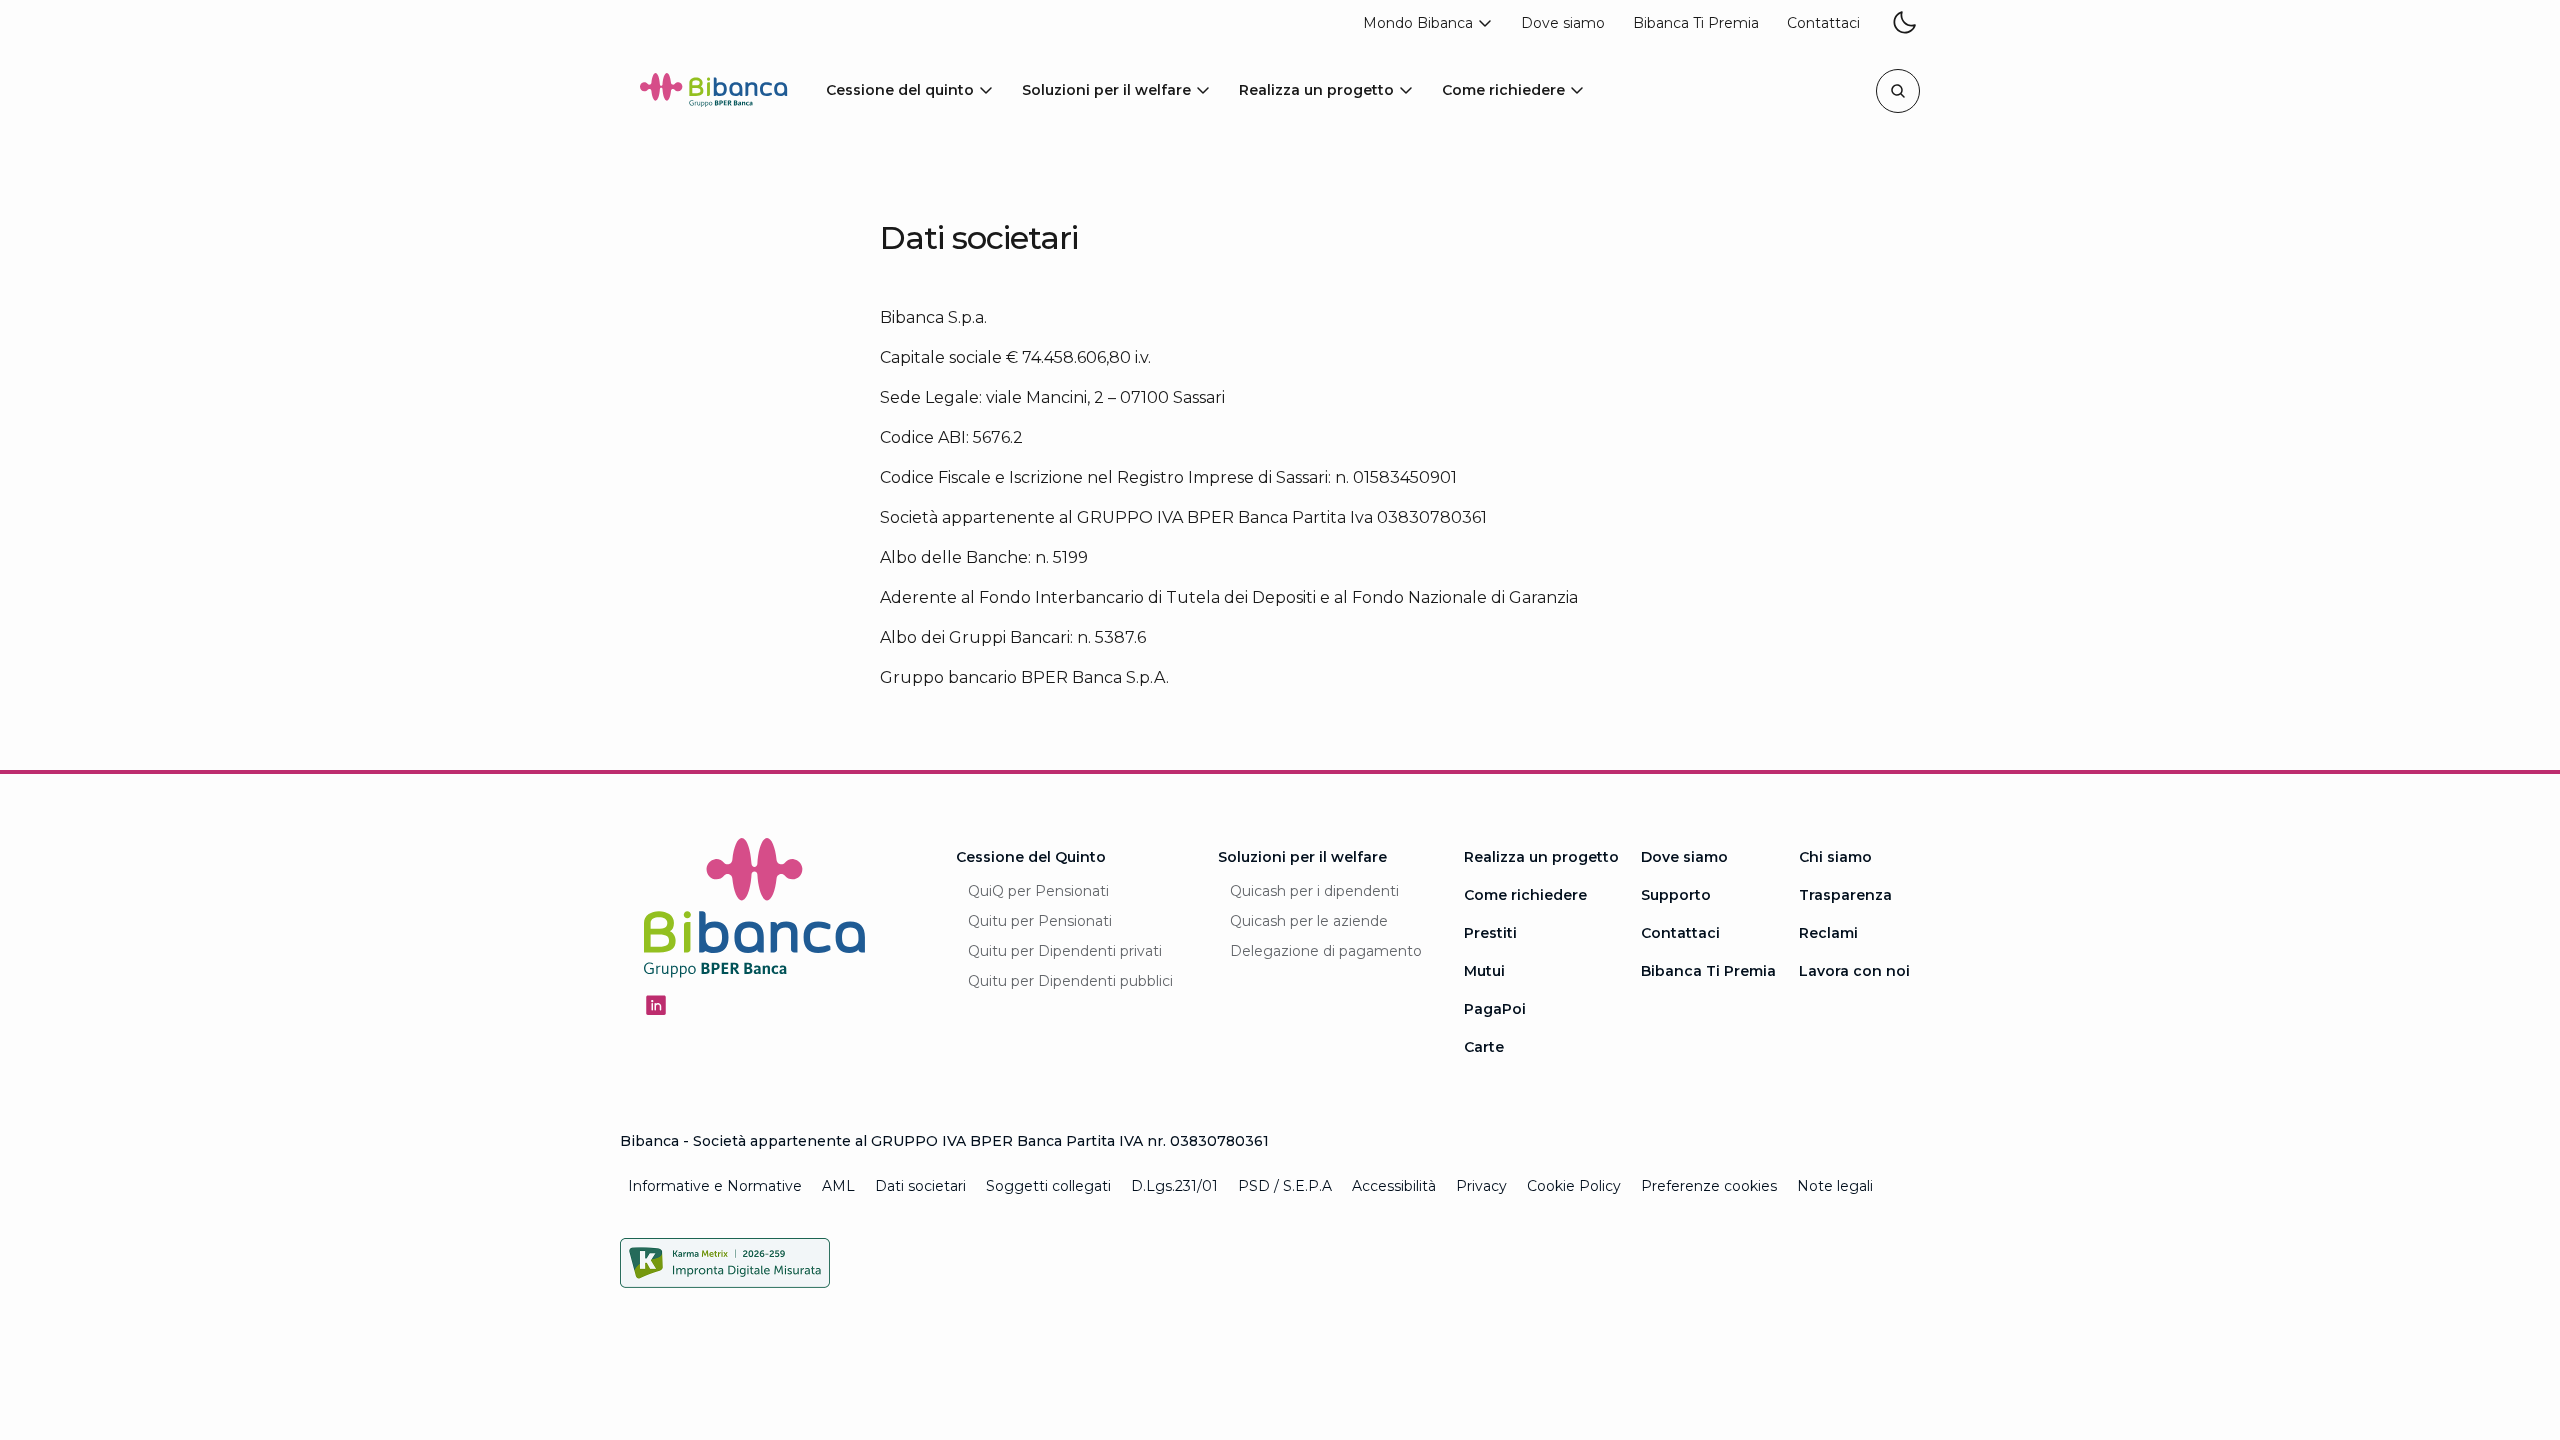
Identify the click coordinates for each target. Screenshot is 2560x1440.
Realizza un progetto (1541, 857)
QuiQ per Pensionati (1038, 891)
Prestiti (1490, 933)
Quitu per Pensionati (1040, 921)
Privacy (1481, 1186)
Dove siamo (1684, 857)
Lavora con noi (1854, 971)
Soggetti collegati (1048, 1186)
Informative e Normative (715, 1186)
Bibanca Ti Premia (1708, 971)
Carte (1484, 1047)
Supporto (1676, 895)
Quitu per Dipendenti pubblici (1070, 981)
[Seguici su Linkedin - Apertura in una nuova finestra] (656, 1005)
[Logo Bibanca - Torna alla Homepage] (714, 93)
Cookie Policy (1574, 1186)
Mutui (1484, 971)
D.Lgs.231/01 (1174, 1186)
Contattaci (1680, 933)
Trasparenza (1845, 895)
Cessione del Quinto (1031, 857)
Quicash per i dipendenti (1314, 891)
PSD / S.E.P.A (1285, 1186)
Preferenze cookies (1709, 1186)
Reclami (1828, 933)
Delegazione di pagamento (1326, 951)
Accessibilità (1394, 1186)
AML (838, 1186)
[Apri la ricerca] (1898, 91)
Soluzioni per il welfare (1302, 857)
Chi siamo (1835, 857)
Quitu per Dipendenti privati (1065, 951)
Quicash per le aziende (1309, 921)
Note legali (1835, 1186)
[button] (1428, 24)
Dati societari (920, 1186)
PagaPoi (1495, 1009)
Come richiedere (1525, 895)
